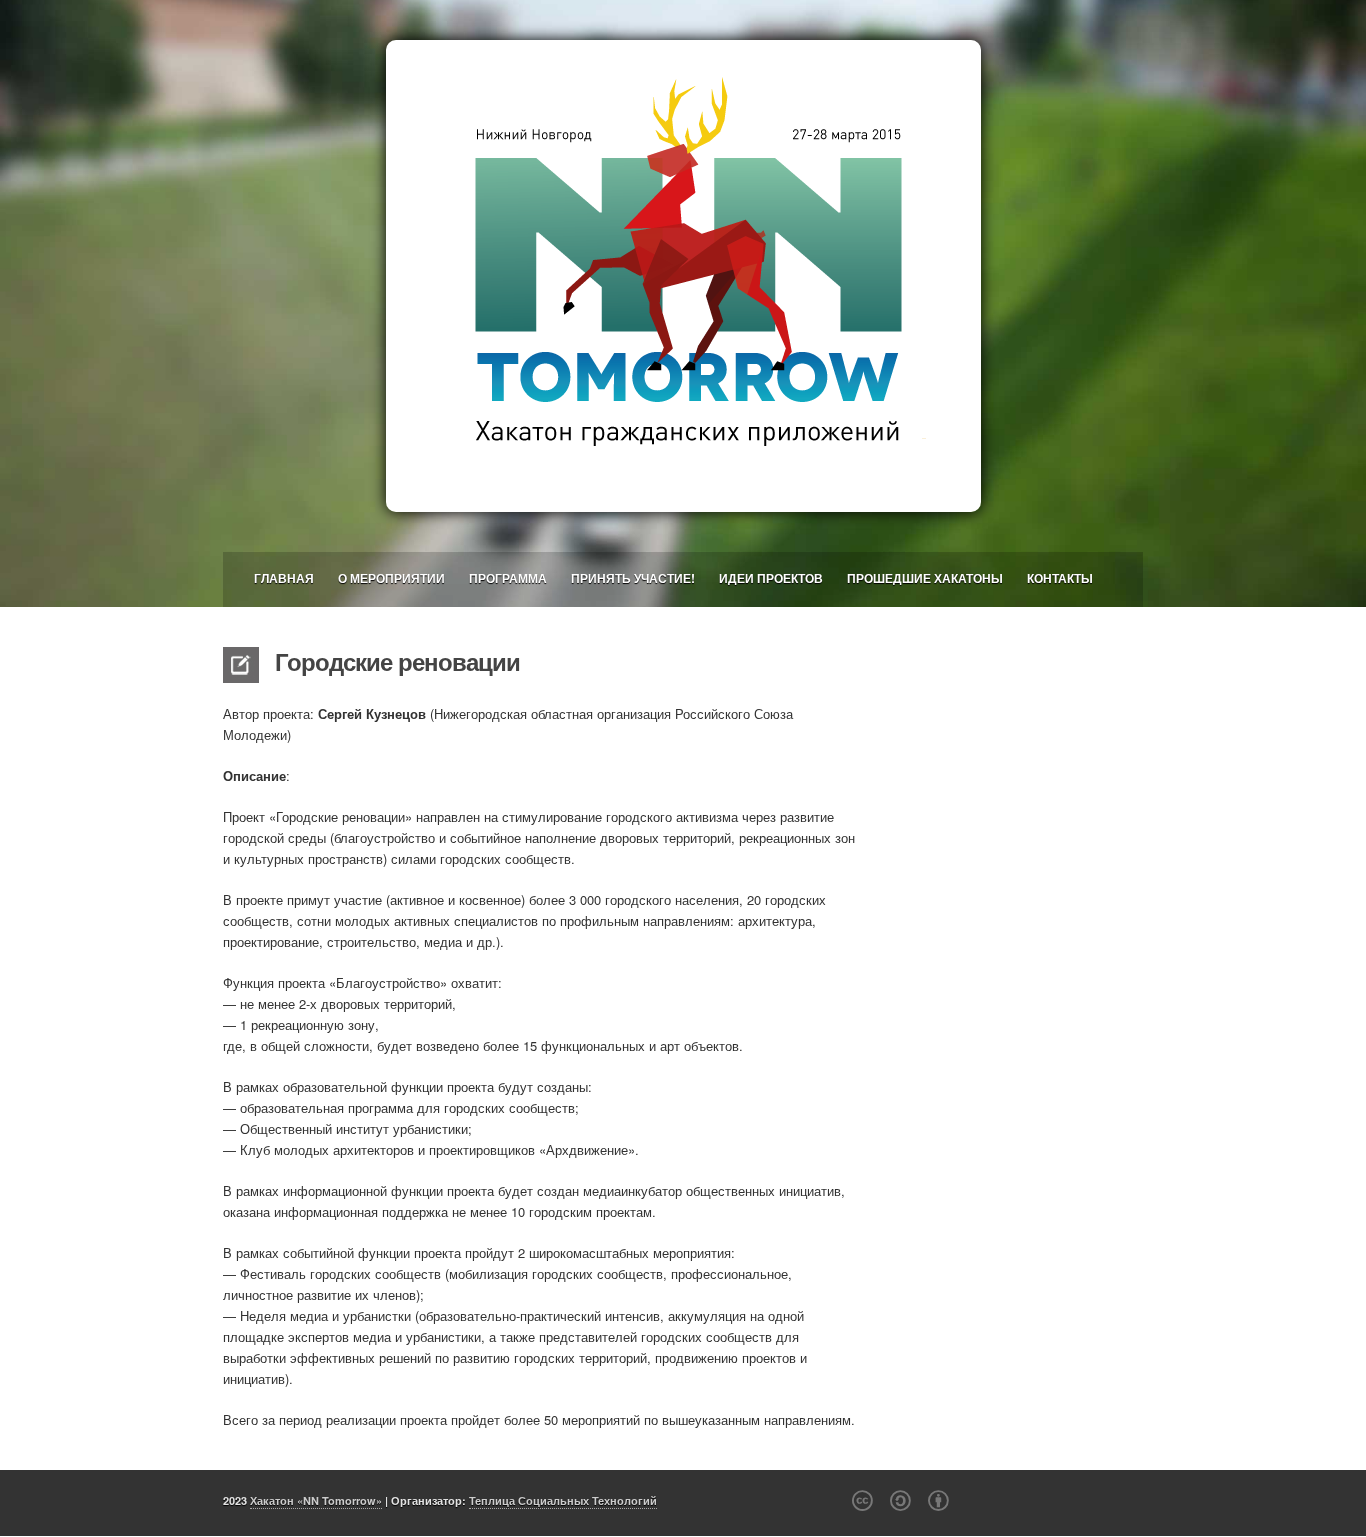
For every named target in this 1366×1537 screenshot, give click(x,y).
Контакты (1060, 578)
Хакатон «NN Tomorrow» (316, 1500)
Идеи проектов (771, 578)
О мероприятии (391, 578)
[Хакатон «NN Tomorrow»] (683, 276)
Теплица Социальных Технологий (563, 1500)
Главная (284, 578)
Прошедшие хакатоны (925, 578)
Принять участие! (633, 578)
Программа (508, 578)
